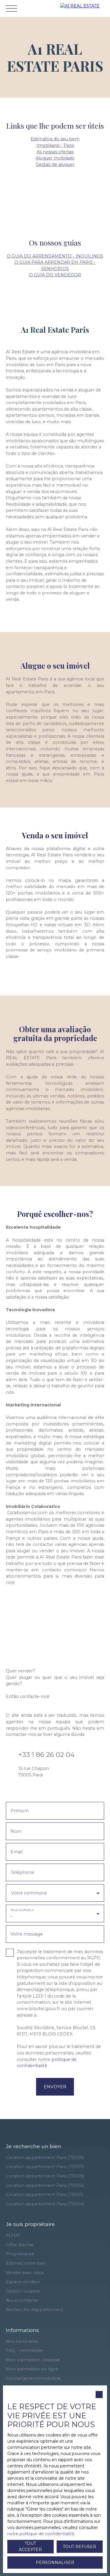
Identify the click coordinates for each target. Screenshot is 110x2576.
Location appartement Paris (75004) (45, 2204)
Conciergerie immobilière (33, 2378)
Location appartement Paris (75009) (45, 2176)
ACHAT (13, 2235)
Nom (16, 1831)
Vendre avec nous (25, 2273)
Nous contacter (22, 2300)
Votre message (27, 1934)
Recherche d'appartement (35, 2310)
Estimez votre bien (26, 2263)
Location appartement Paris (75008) (45, 2158)
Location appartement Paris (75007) (45, 2167)
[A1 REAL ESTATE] (84, 8)
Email (17, 1852)
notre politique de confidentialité (41, 2534)
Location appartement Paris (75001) (44, 2195)
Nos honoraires (22, 2341)
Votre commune (29, 1893)
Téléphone (22, 1872)
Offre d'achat (20, 2245)
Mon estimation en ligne (32, 2369)
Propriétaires (20, 2254)
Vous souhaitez (22, 1910)
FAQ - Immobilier (25, 2350)
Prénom (20, 1811)
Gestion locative (23, 2291)
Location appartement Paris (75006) (45, 2185)
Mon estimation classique (33, 2360)
